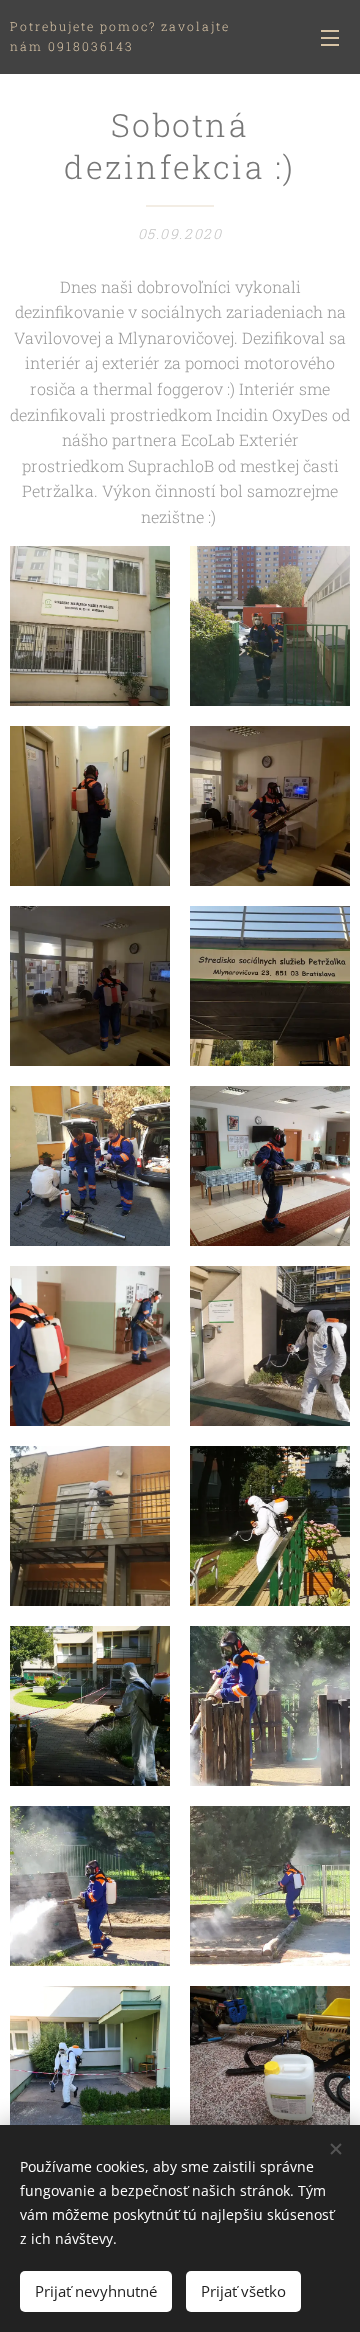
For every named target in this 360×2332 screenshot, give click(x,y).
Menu (330, 37)
